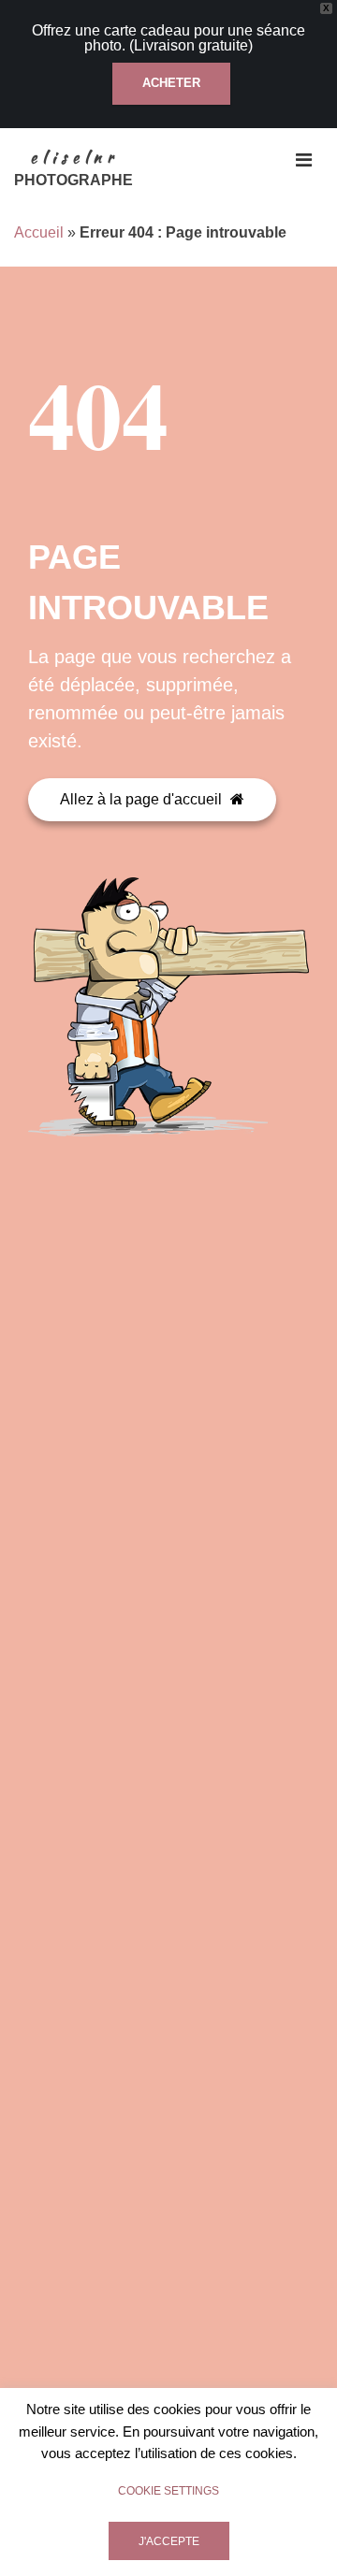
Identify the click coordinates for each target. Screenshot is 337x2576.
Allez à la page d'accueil (143, 799)
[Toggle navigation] (304, 160)
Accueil (39, 232)
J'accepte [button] (169, 2541)
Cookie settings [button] (168, 2491)
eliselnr (74, 158)
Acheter (171, 83)
